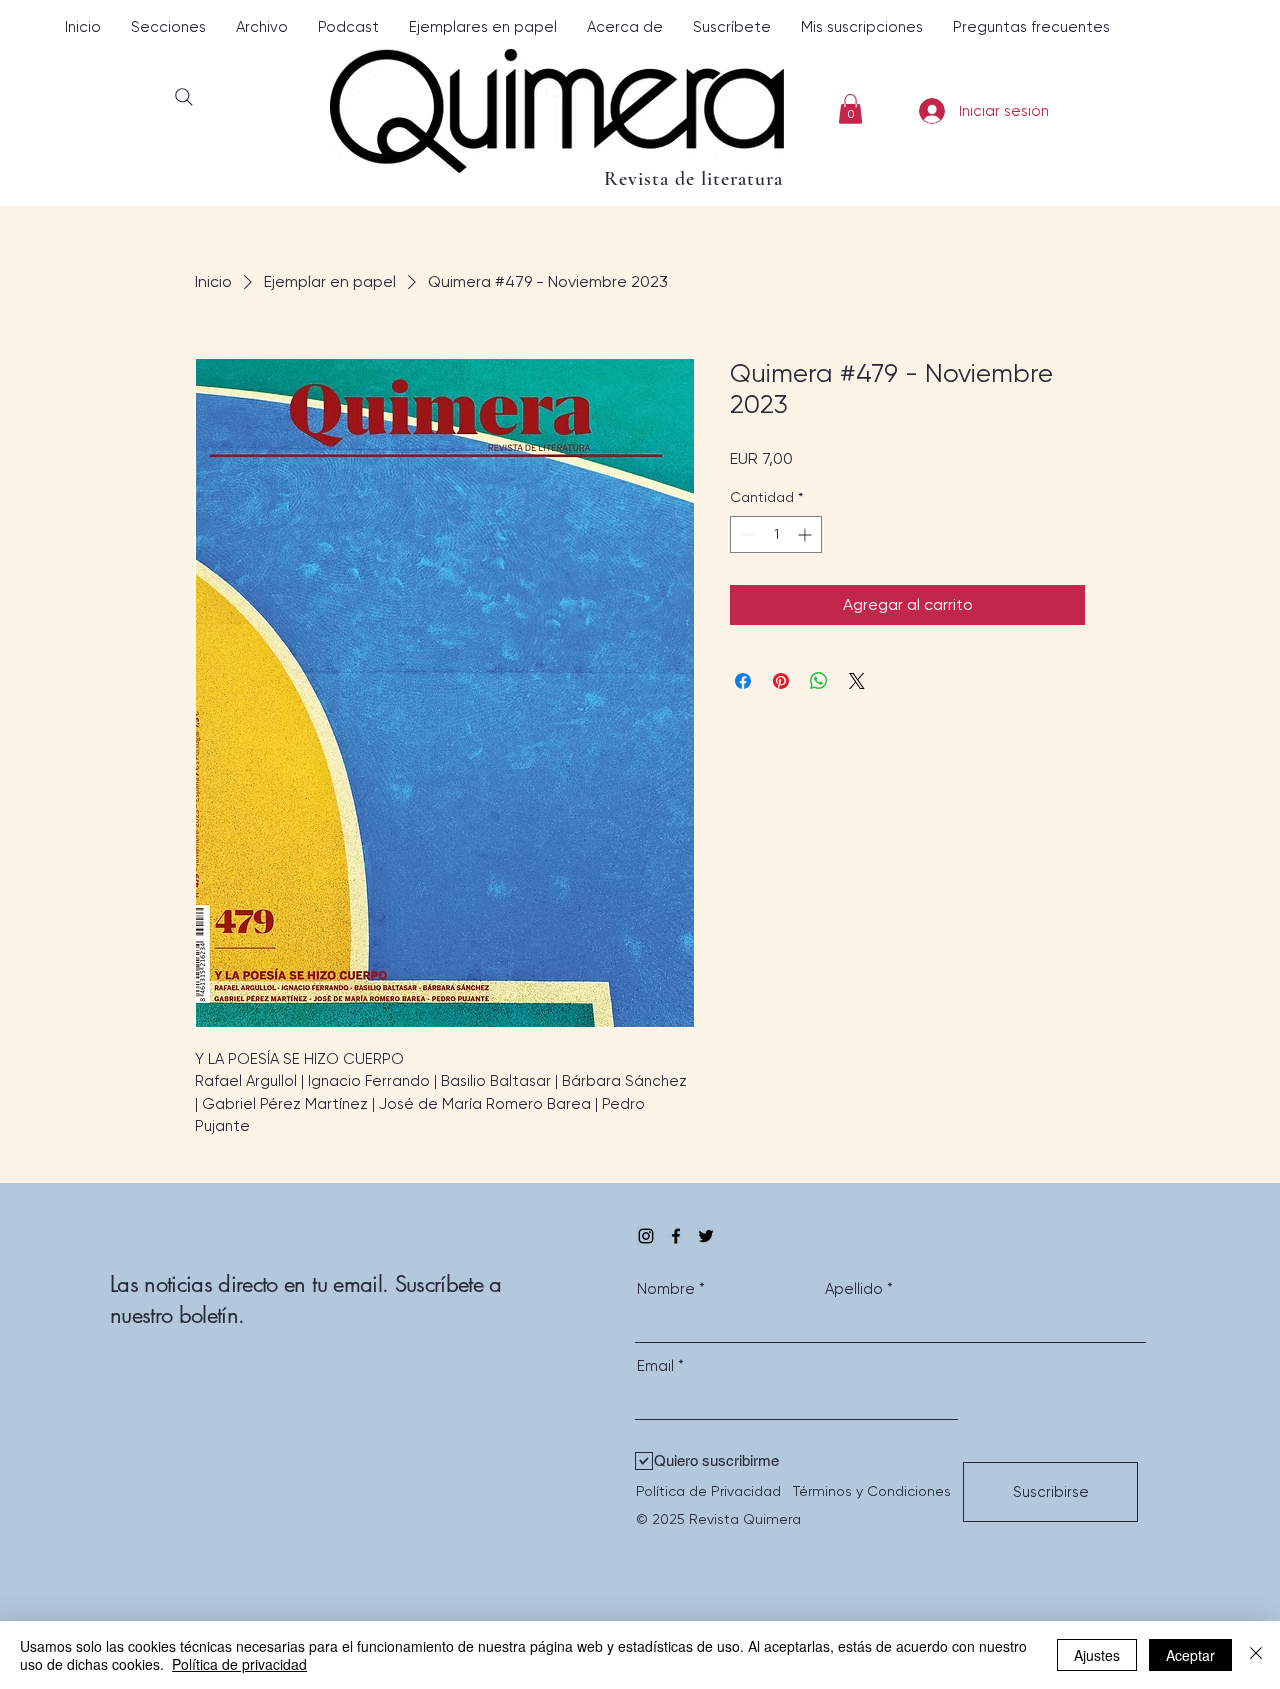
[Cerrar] (1256, 1655)
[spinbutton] (776, 534)
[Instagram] (646, 1236)
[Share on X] (857, 681)
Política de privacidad (239, 1664)
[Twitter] (706, 1236)
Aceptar (1190, 1655)
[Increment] (806, 534)
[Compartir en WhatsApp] (819, 681)
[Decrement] (745, 534)
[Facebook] (676, 1236)
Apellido (854, 1289)
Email (655, 1366)
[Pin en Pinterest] (781, 681)
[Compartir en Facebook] (743, 681)
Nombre (666, 1289)
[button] (168, 27)
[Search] (183, 96)
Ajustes (1097, 1655)
